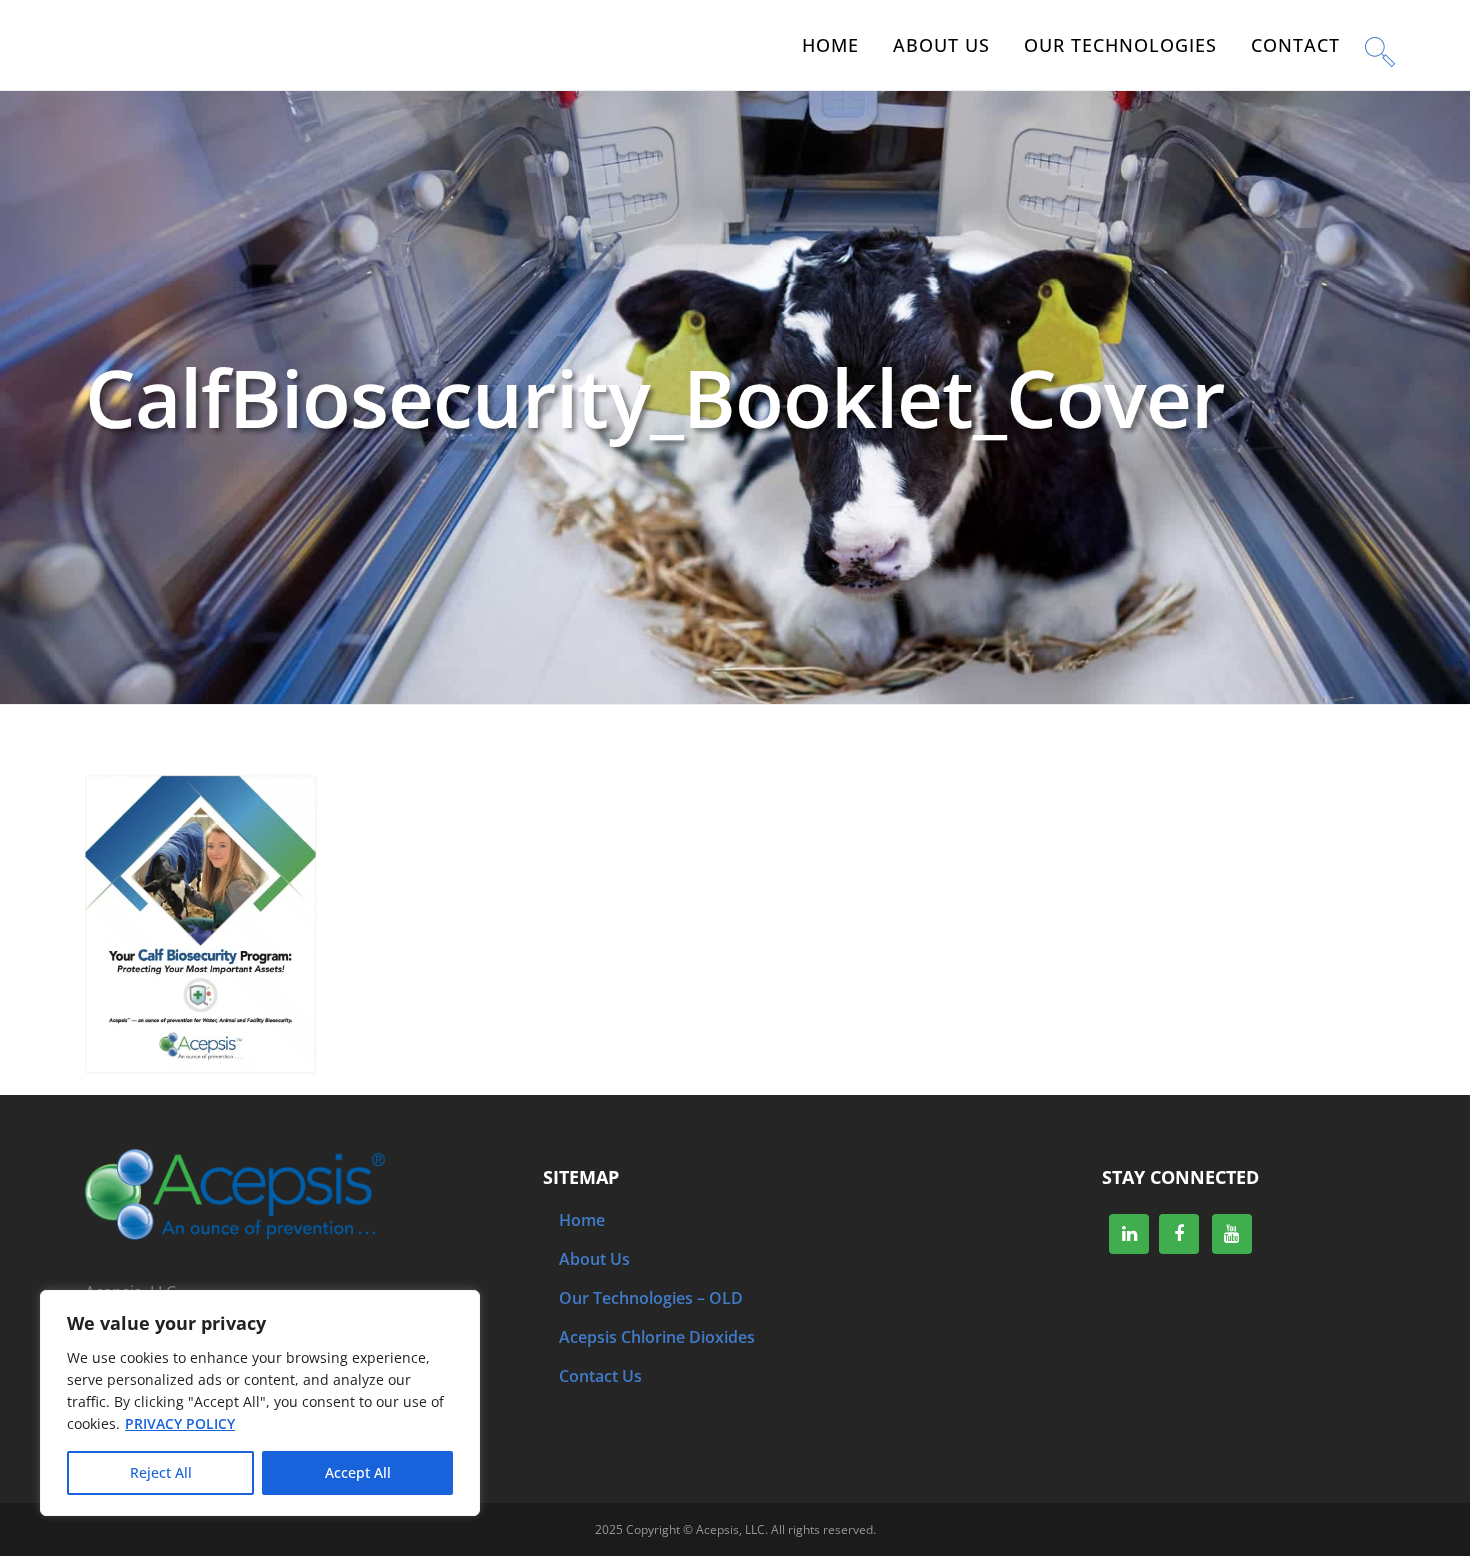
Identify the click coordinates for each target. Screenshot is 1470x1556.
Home (582, 1220)
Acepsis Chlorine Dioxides (657, 1337)
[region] (260, 1403)
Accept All (358, 1472)
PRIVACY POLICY (180, 1423)
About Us (594, 1259)
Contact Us (600, 1376)
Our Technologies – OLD (651, 1298)
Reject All (161, 1472)
